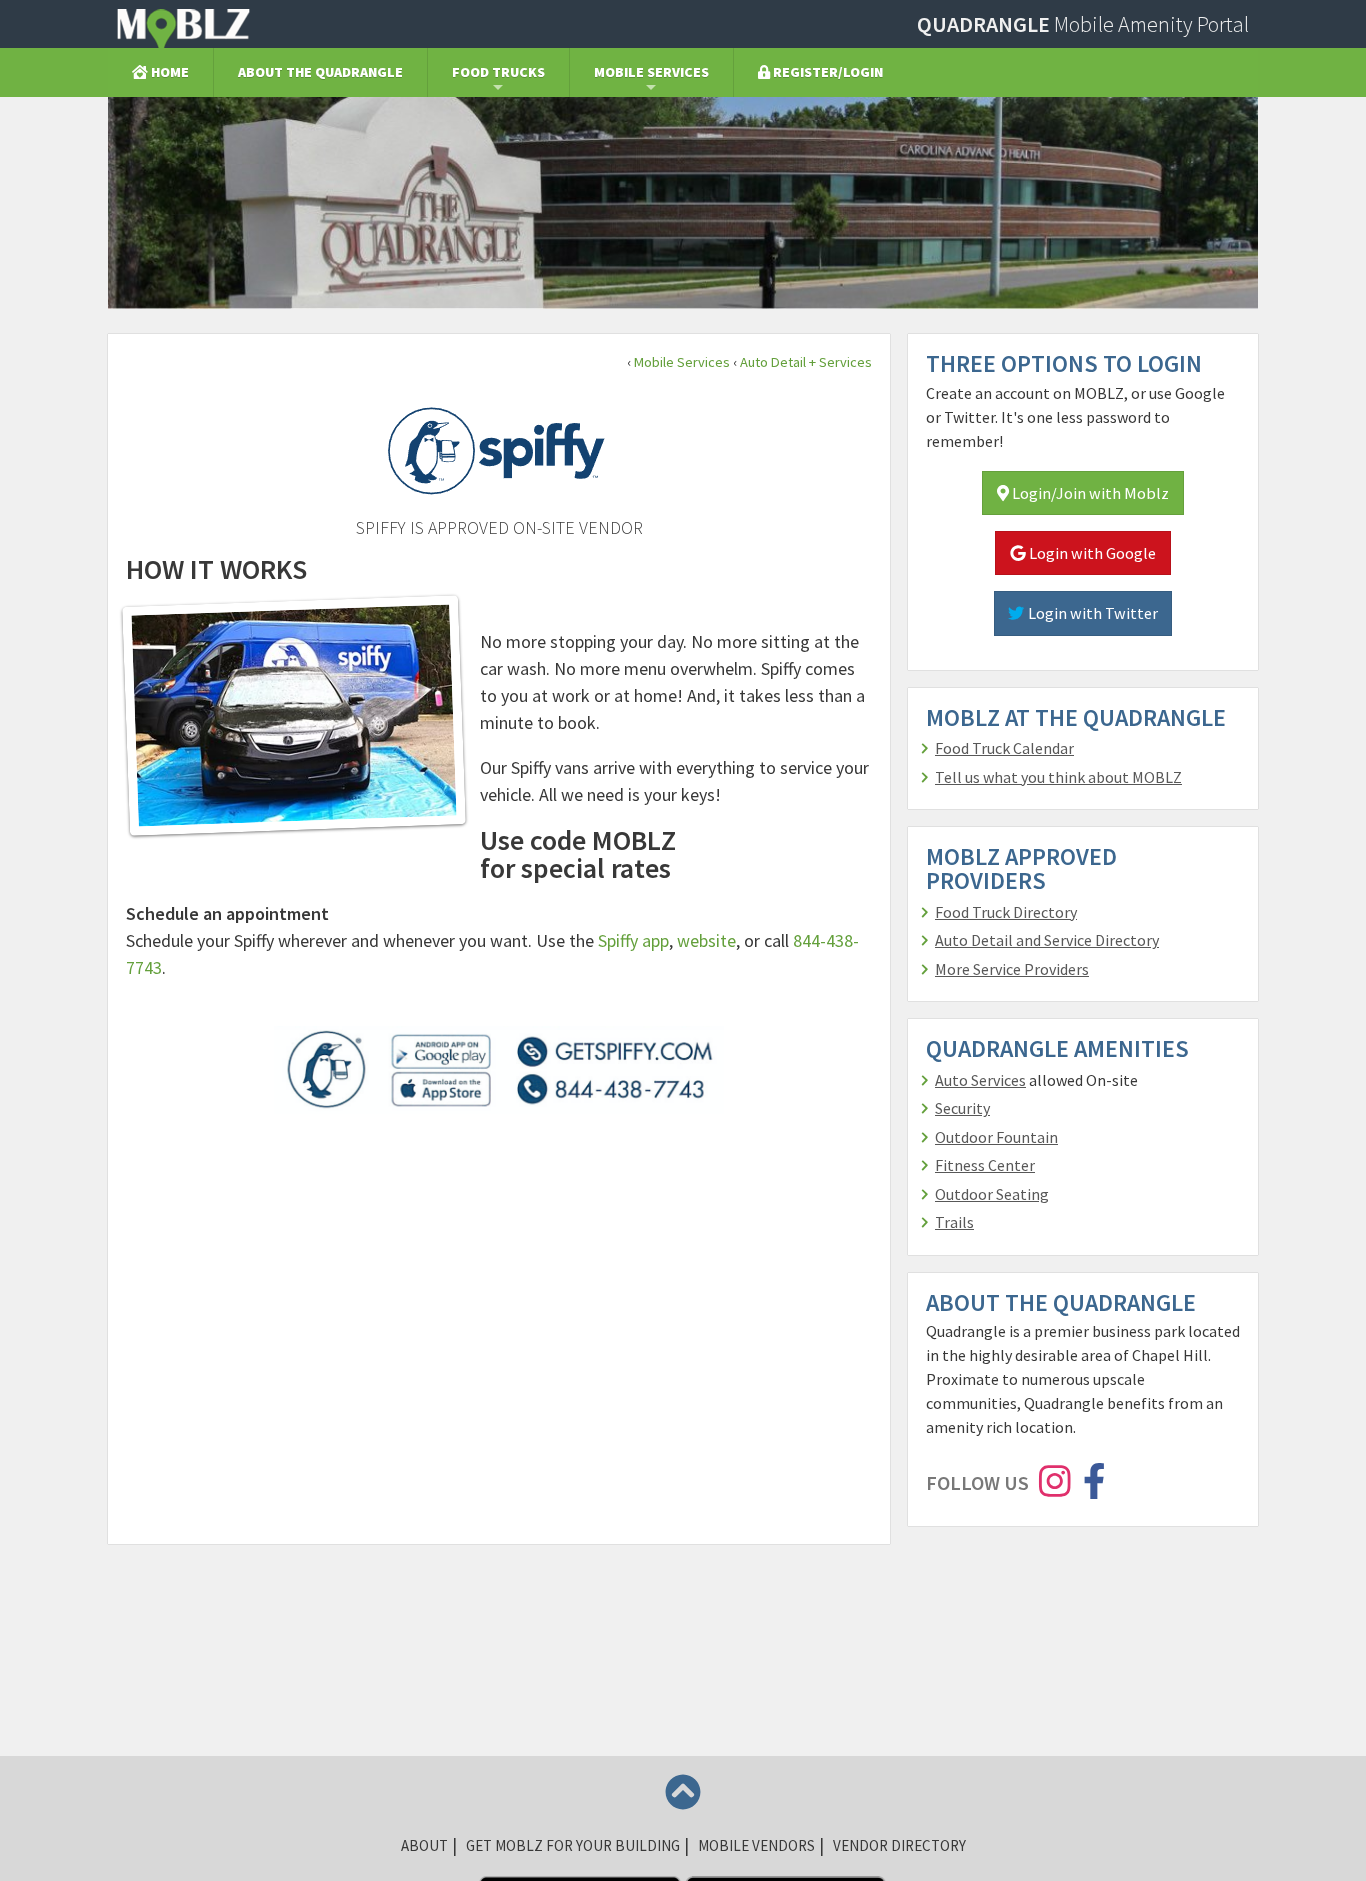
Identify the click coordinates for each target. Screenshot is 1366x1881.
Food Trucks (498, 72)
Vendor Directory (899, 1845)
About (424, 1845)
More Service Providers (1012, 969)
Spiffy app (633, 940)
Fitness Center (985, 1165)
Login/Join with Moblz (1089, 493)
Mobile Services (651, 72)
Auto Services (980, 1080)
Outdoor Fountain (996, 1137)
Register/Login (826, 72)
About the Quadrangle (320, 72)
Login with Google (1091, 553)
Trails (954, 1222)
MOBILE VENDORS (756, 1845)
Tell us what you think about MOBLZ (1058, 777)
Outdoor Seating (992, 1194)
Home (168, 72)
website (706, 940)
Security (962, 1108)
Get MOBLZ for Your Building (573, 1845)
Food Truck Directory (1006, 912)
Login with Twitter (1091, 613)
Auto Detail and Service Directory (1047, 940)
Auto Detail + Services (806, 362)
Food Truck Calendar (1004, 748)
